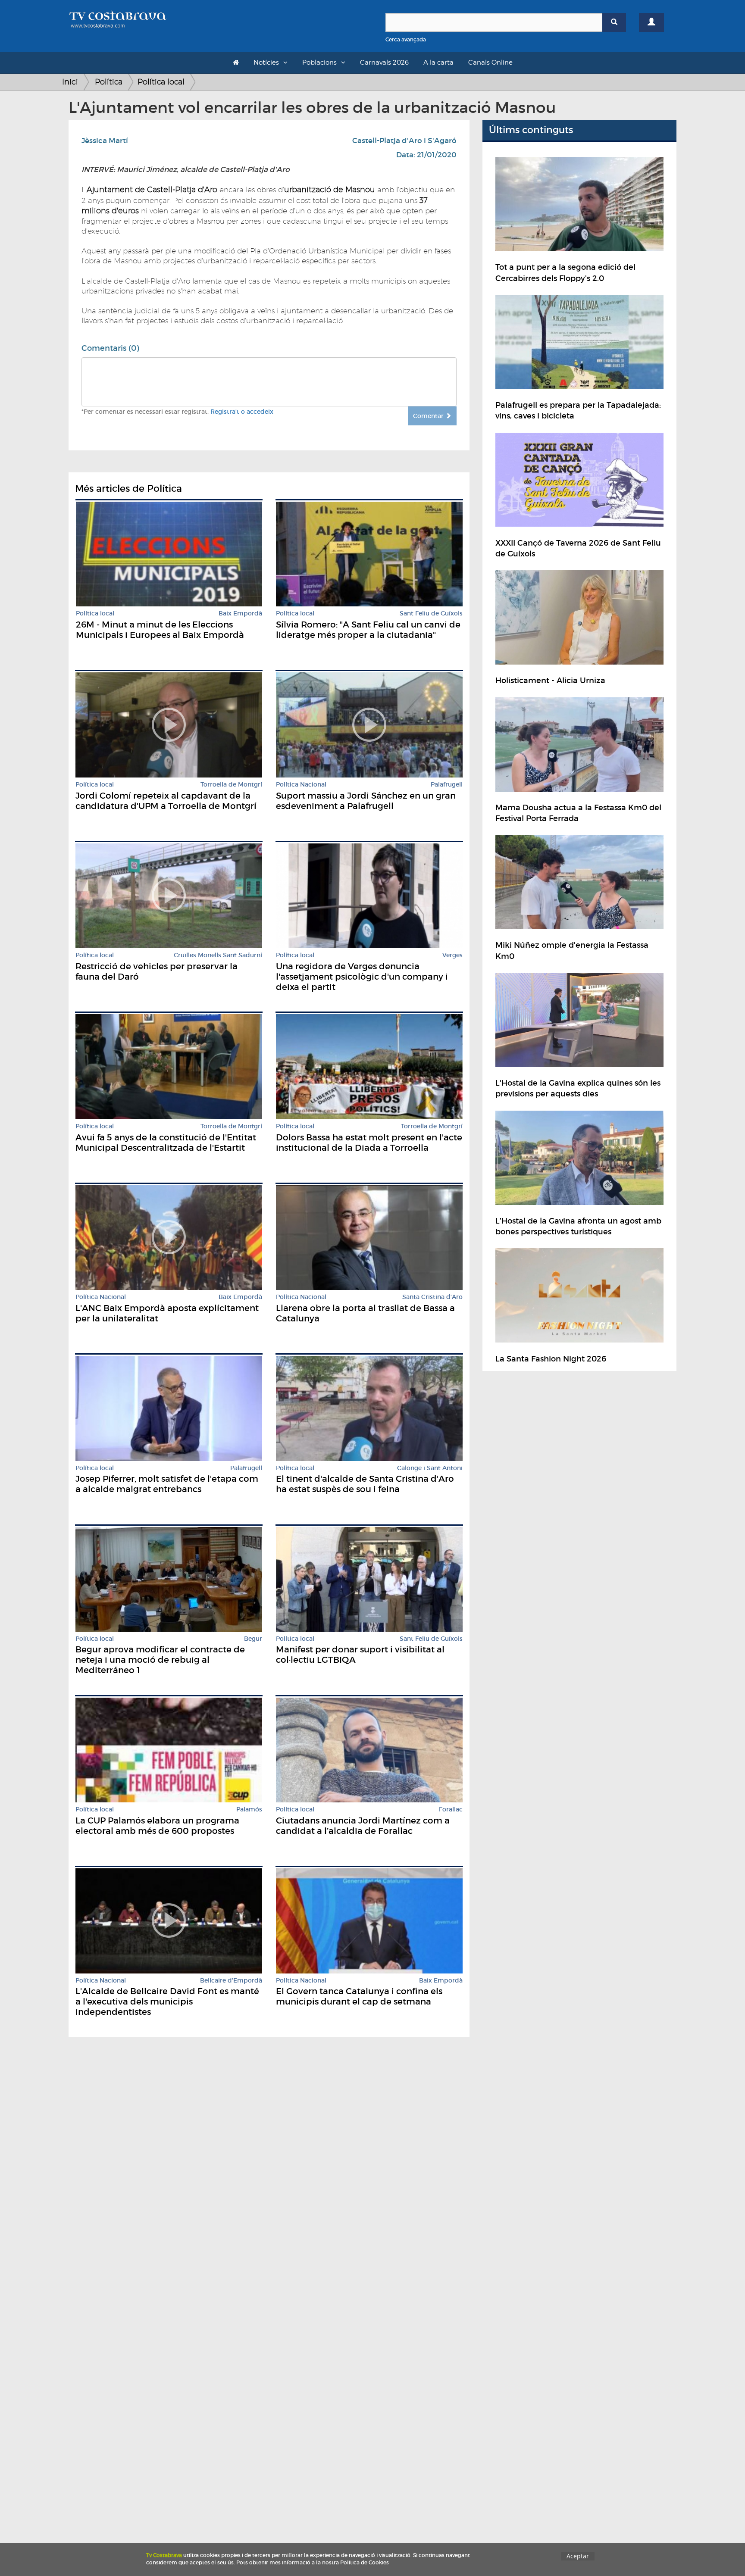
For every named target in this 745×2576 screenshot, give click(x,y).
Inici (70, 82)
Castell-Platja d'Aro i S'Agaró (404, 141)
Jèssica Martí (105, 141)
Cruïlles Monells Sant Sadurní (218, 955)
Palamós (249, 1809)
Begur (253, 1639)
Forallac (451, 1809)
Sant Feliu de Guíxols (431, 614)
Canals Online (490, 62)
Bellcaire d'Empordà (231, 1981)
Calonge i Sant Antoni (430, 1468)
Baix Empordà (240, 614)
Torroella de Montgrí (231, 785)
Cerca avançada (406, 39)
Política (109, 82)
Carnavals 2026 (384, 62)
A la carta (438, 62)
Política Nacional (301, 785)
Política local (161, 82)
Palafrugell (447, 785)
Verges (452, 955)
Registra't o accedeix (242, 412)
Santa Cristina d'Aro (432, 1297)
